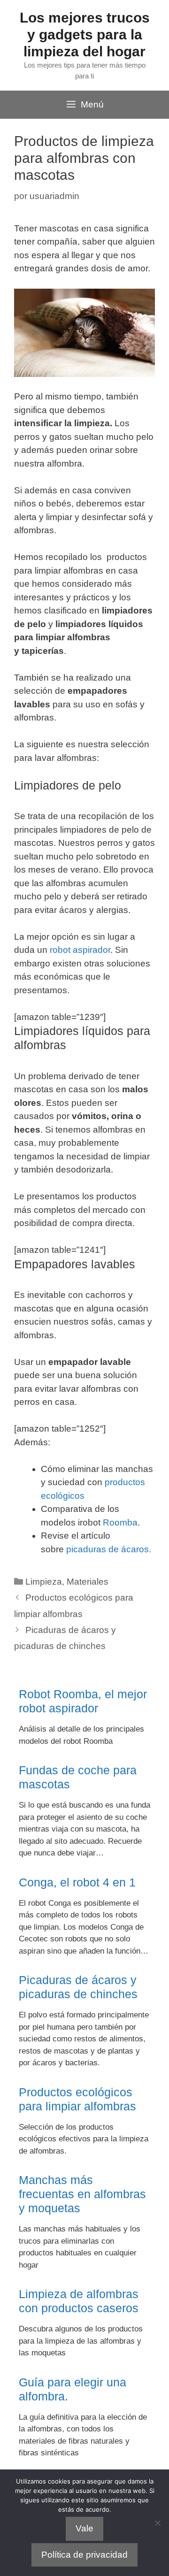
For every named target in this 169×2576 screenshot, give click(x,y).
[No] (157, 2523)
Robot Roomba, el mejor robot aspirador (83, 1701)
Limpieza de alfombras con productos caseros (79, 2301)
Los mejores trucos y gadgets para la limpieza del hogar (85, 34)
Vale (84, 2528)
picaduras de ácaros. (109, 1549)
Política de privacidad (84, 2555)
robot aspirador (80, 950)
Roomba (120, 1522)
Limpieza (44, 1582)
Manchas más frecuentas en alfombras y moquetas (82, 2194)
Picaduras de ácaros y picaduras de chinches (78, 1987)
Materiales (88, 1582)
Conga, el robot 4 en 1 (77, 1882)
